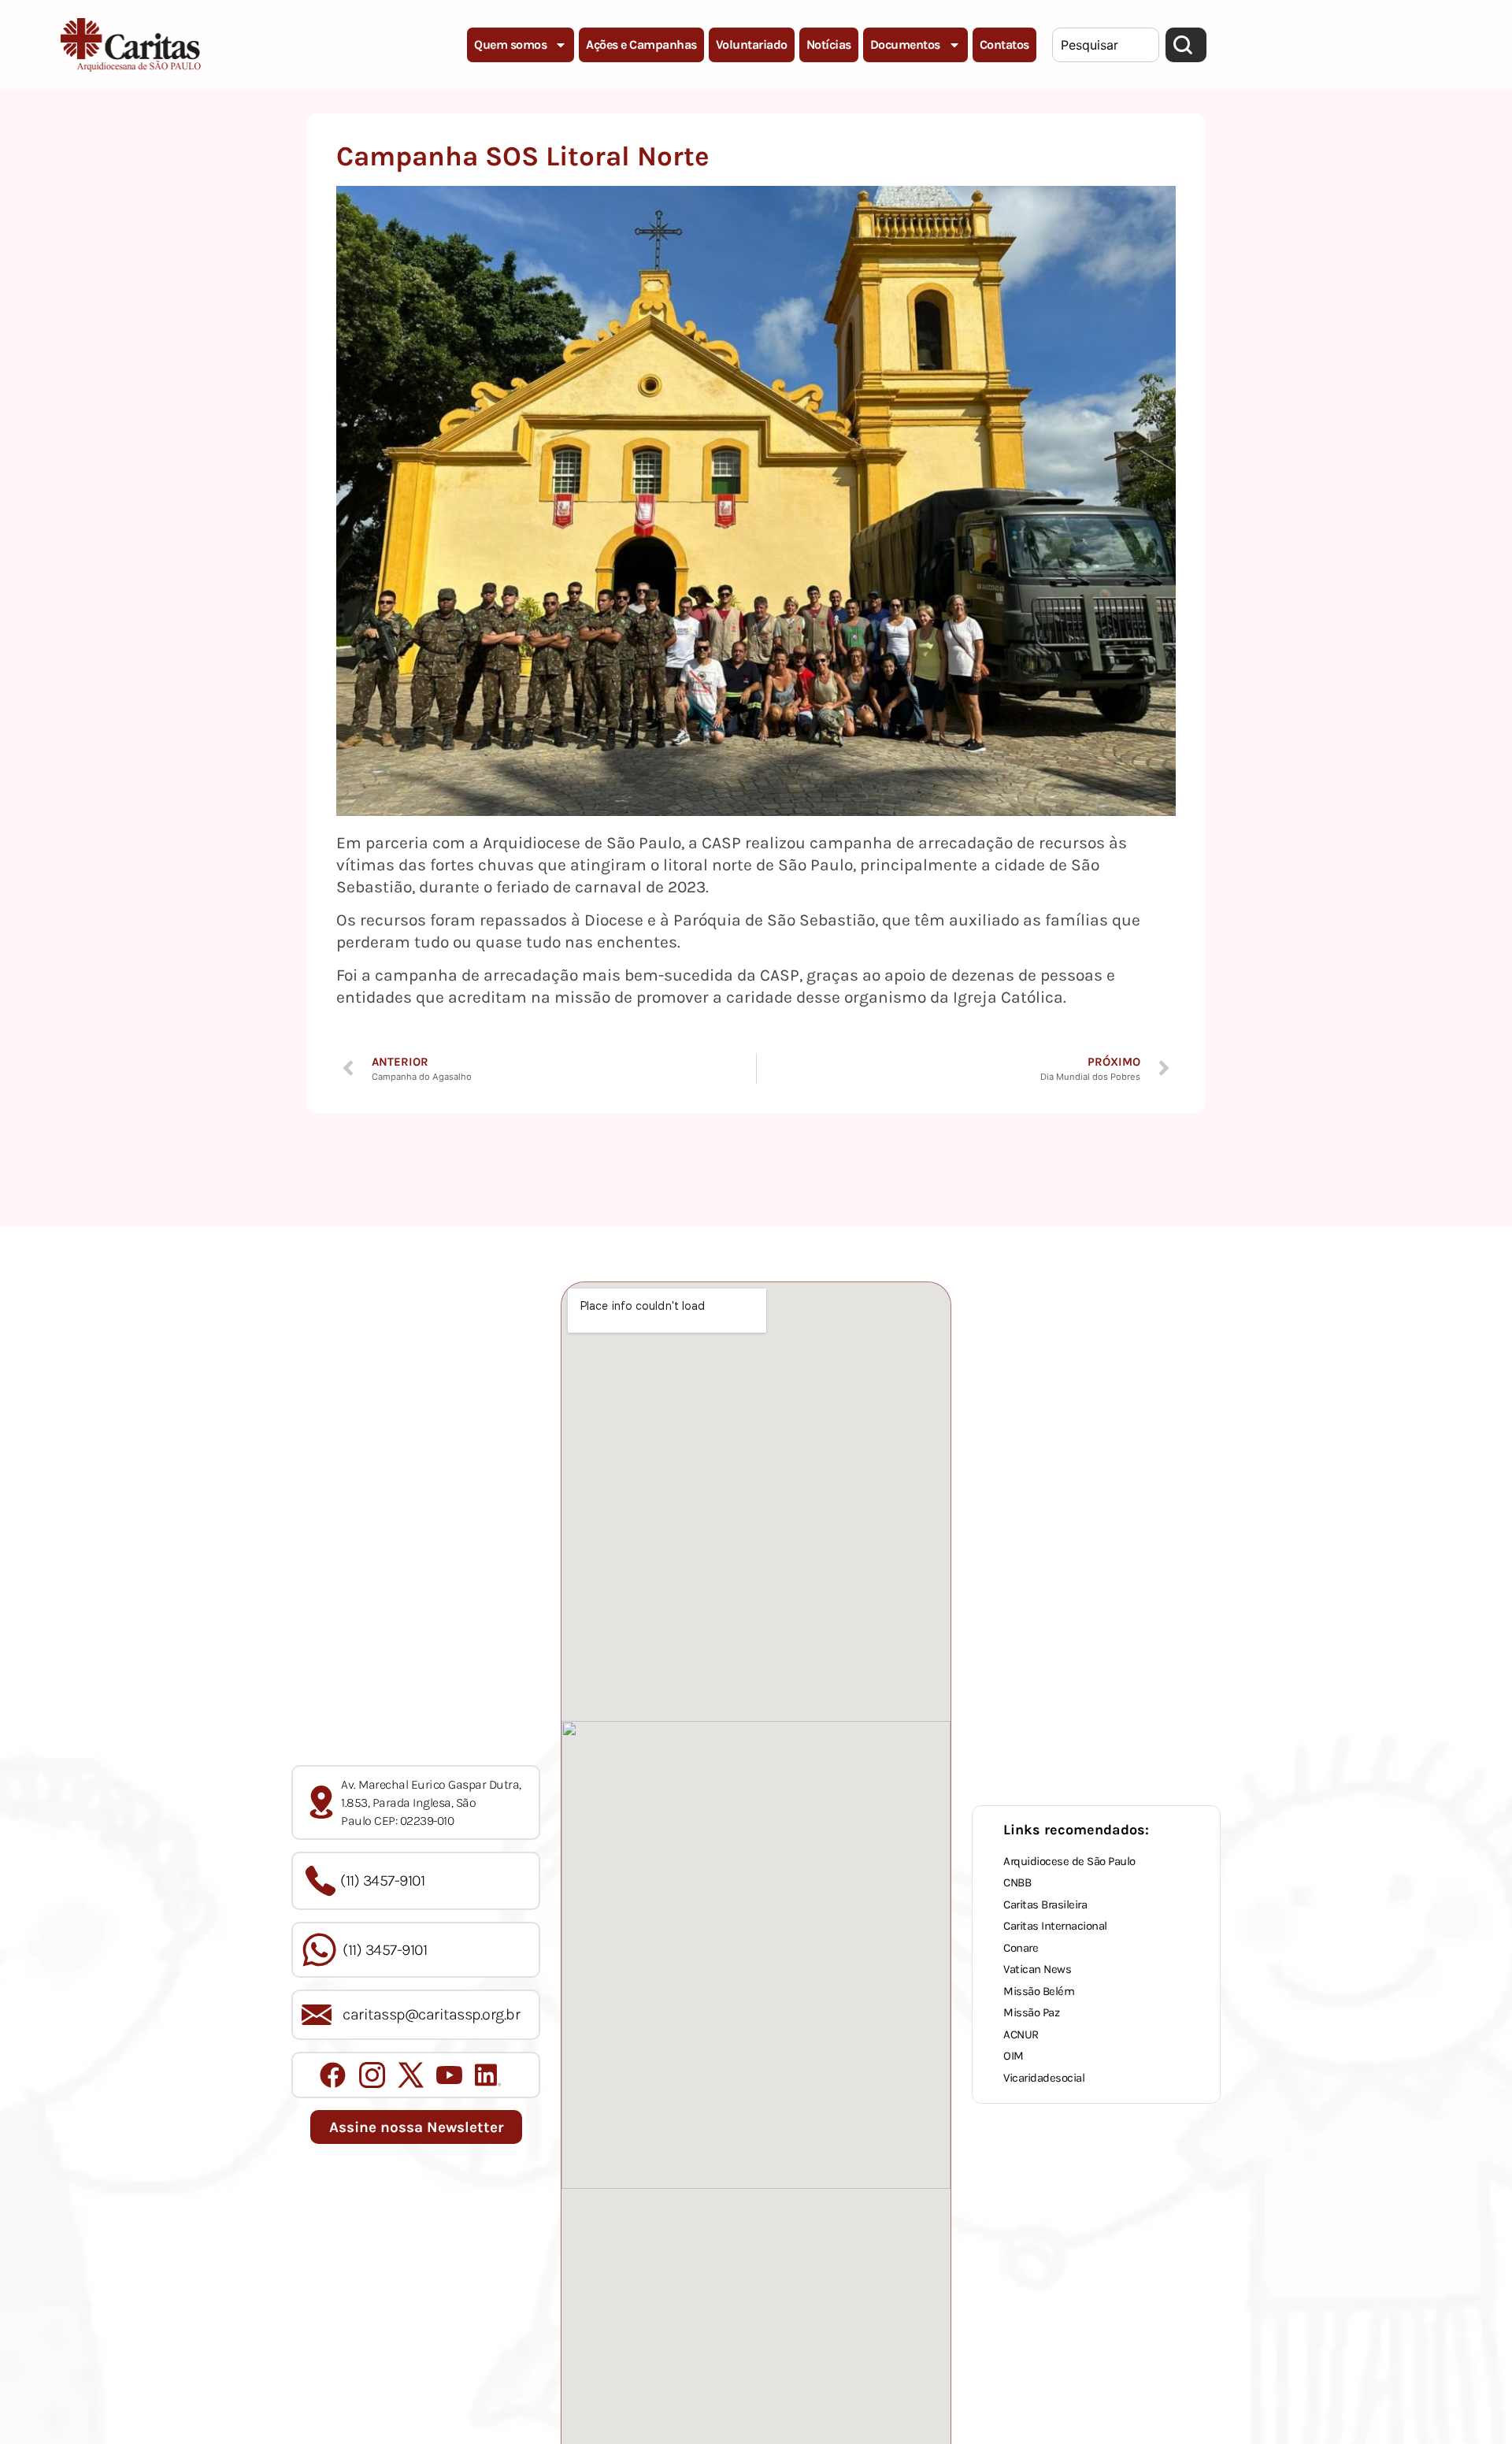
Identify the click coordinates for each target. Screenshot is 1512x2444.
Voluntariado (752, 45)
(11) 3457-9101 (382, 1880)
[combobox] (1106, 45)
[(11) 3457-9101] (321, 1881)
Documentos (905, 45)
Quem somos (510, 45)
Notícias (829, 45)
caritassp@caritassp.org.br (431, 2014)
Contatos (1004, 45)
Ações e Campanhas (641, 45)
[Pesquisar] (1186, 45)
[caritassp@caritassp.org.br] (317, 2015)
